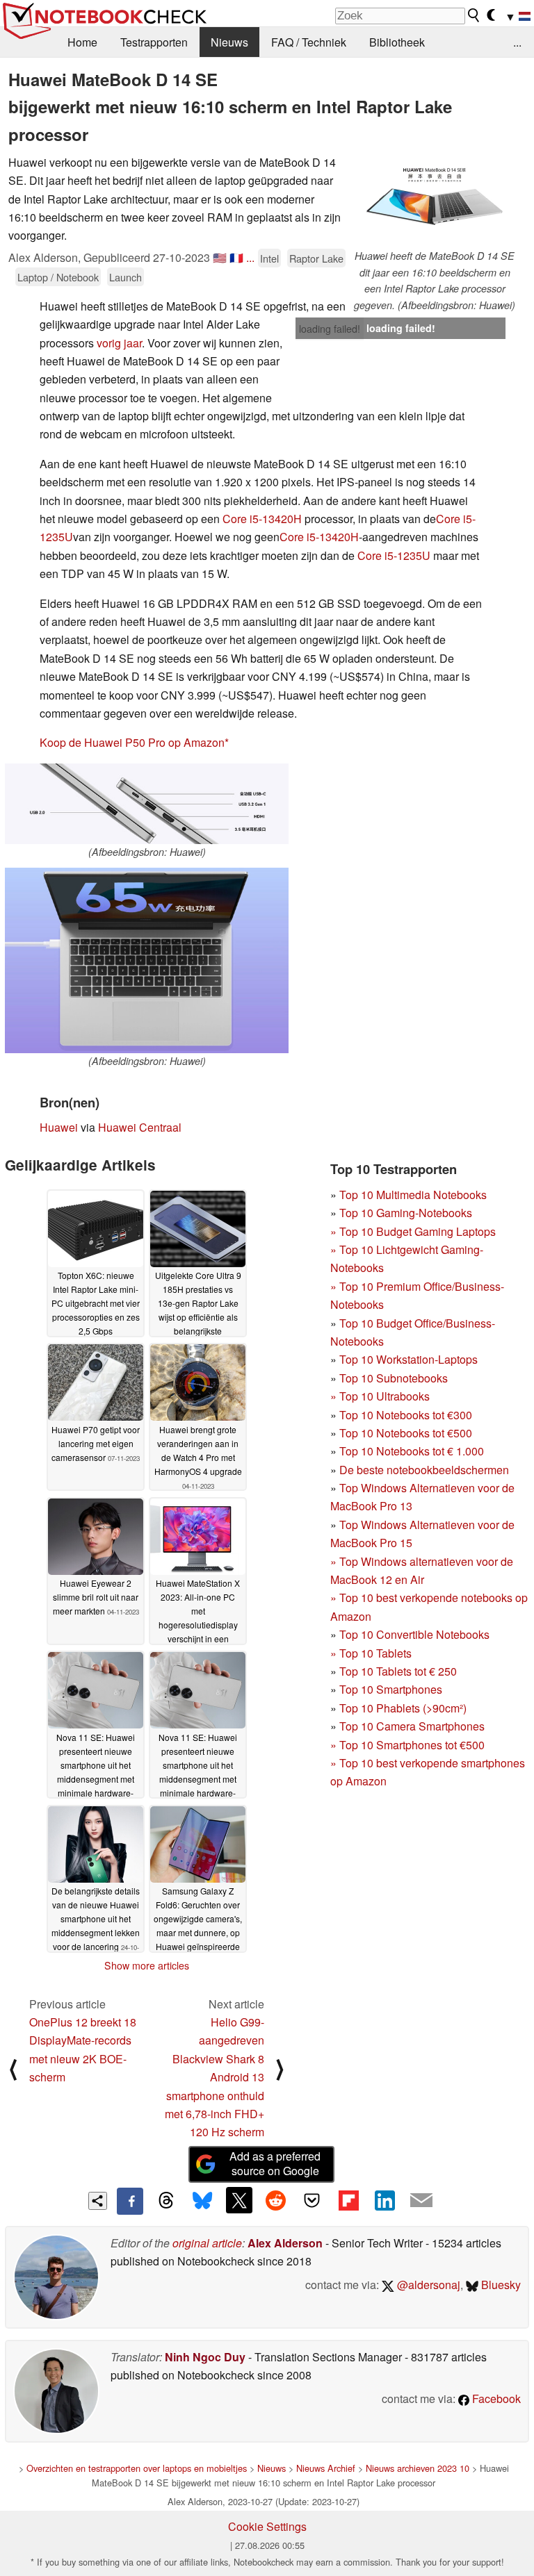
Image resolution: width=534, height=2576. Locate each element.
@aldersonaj (427, 2285)
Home (82, 42)
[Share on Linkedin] (385, 2200)
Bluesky (500, 2285)
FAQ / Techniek (309, 42)
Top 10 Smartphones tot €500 (407, 1745)
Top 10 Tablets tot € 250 (398, 1671)
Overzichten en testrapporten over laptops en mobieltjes (137, 2468)
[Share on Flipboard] (348, 2200)
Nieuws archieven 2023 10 (418, 2468)
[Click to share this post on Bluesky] (202, 2201)
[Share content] (98, 2201)
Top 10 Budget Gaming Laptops (413, 1231)
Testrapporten (154, 42)
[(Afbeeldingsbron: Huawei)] (147, 804)
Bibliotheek (397, 42)
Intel (269, 258)
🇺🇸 (220, 257)
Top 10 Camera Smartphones (412, 1726)
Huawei (59, 1127)
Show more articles (147, 1965)
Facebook (495, 2399)
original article (207, 2243)
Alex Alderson (285, 2243)
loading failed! (330, 329)
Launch (126, 277)
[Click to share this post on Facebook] (130, 2201)
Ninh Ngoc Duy (205, 2357)
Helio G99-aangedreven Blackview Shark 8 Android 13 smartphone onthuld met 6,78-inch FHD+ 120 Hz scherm (215, 2077)
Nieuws (229, 42)
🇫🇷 (236, 257)
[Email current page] (421, 2201)
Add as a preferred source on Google (275, 2163)
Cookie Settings (267, 2526)
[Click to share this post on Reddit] (275, 2200)
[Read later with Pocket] (312, 2200)
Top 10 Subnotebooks (394, 1378)
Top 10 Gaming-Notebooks (406, 1213)
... (517, 42)
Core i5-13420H (262, 519)
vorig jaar (119, 343)
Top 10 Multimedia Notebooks (413, 1195)
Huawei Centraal (140, 1127)
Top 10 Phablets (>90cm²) (403, 1708)
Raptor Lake (316, 258)
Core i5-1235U (394, 555)
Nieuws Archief (326, 2468)
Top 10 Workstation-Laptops (408, 1359)
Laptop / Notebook (58, 277)
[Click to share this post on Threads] (166, 2201)
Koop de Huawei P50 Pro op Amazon (132, 742)
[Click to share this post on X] (239, 2200)
